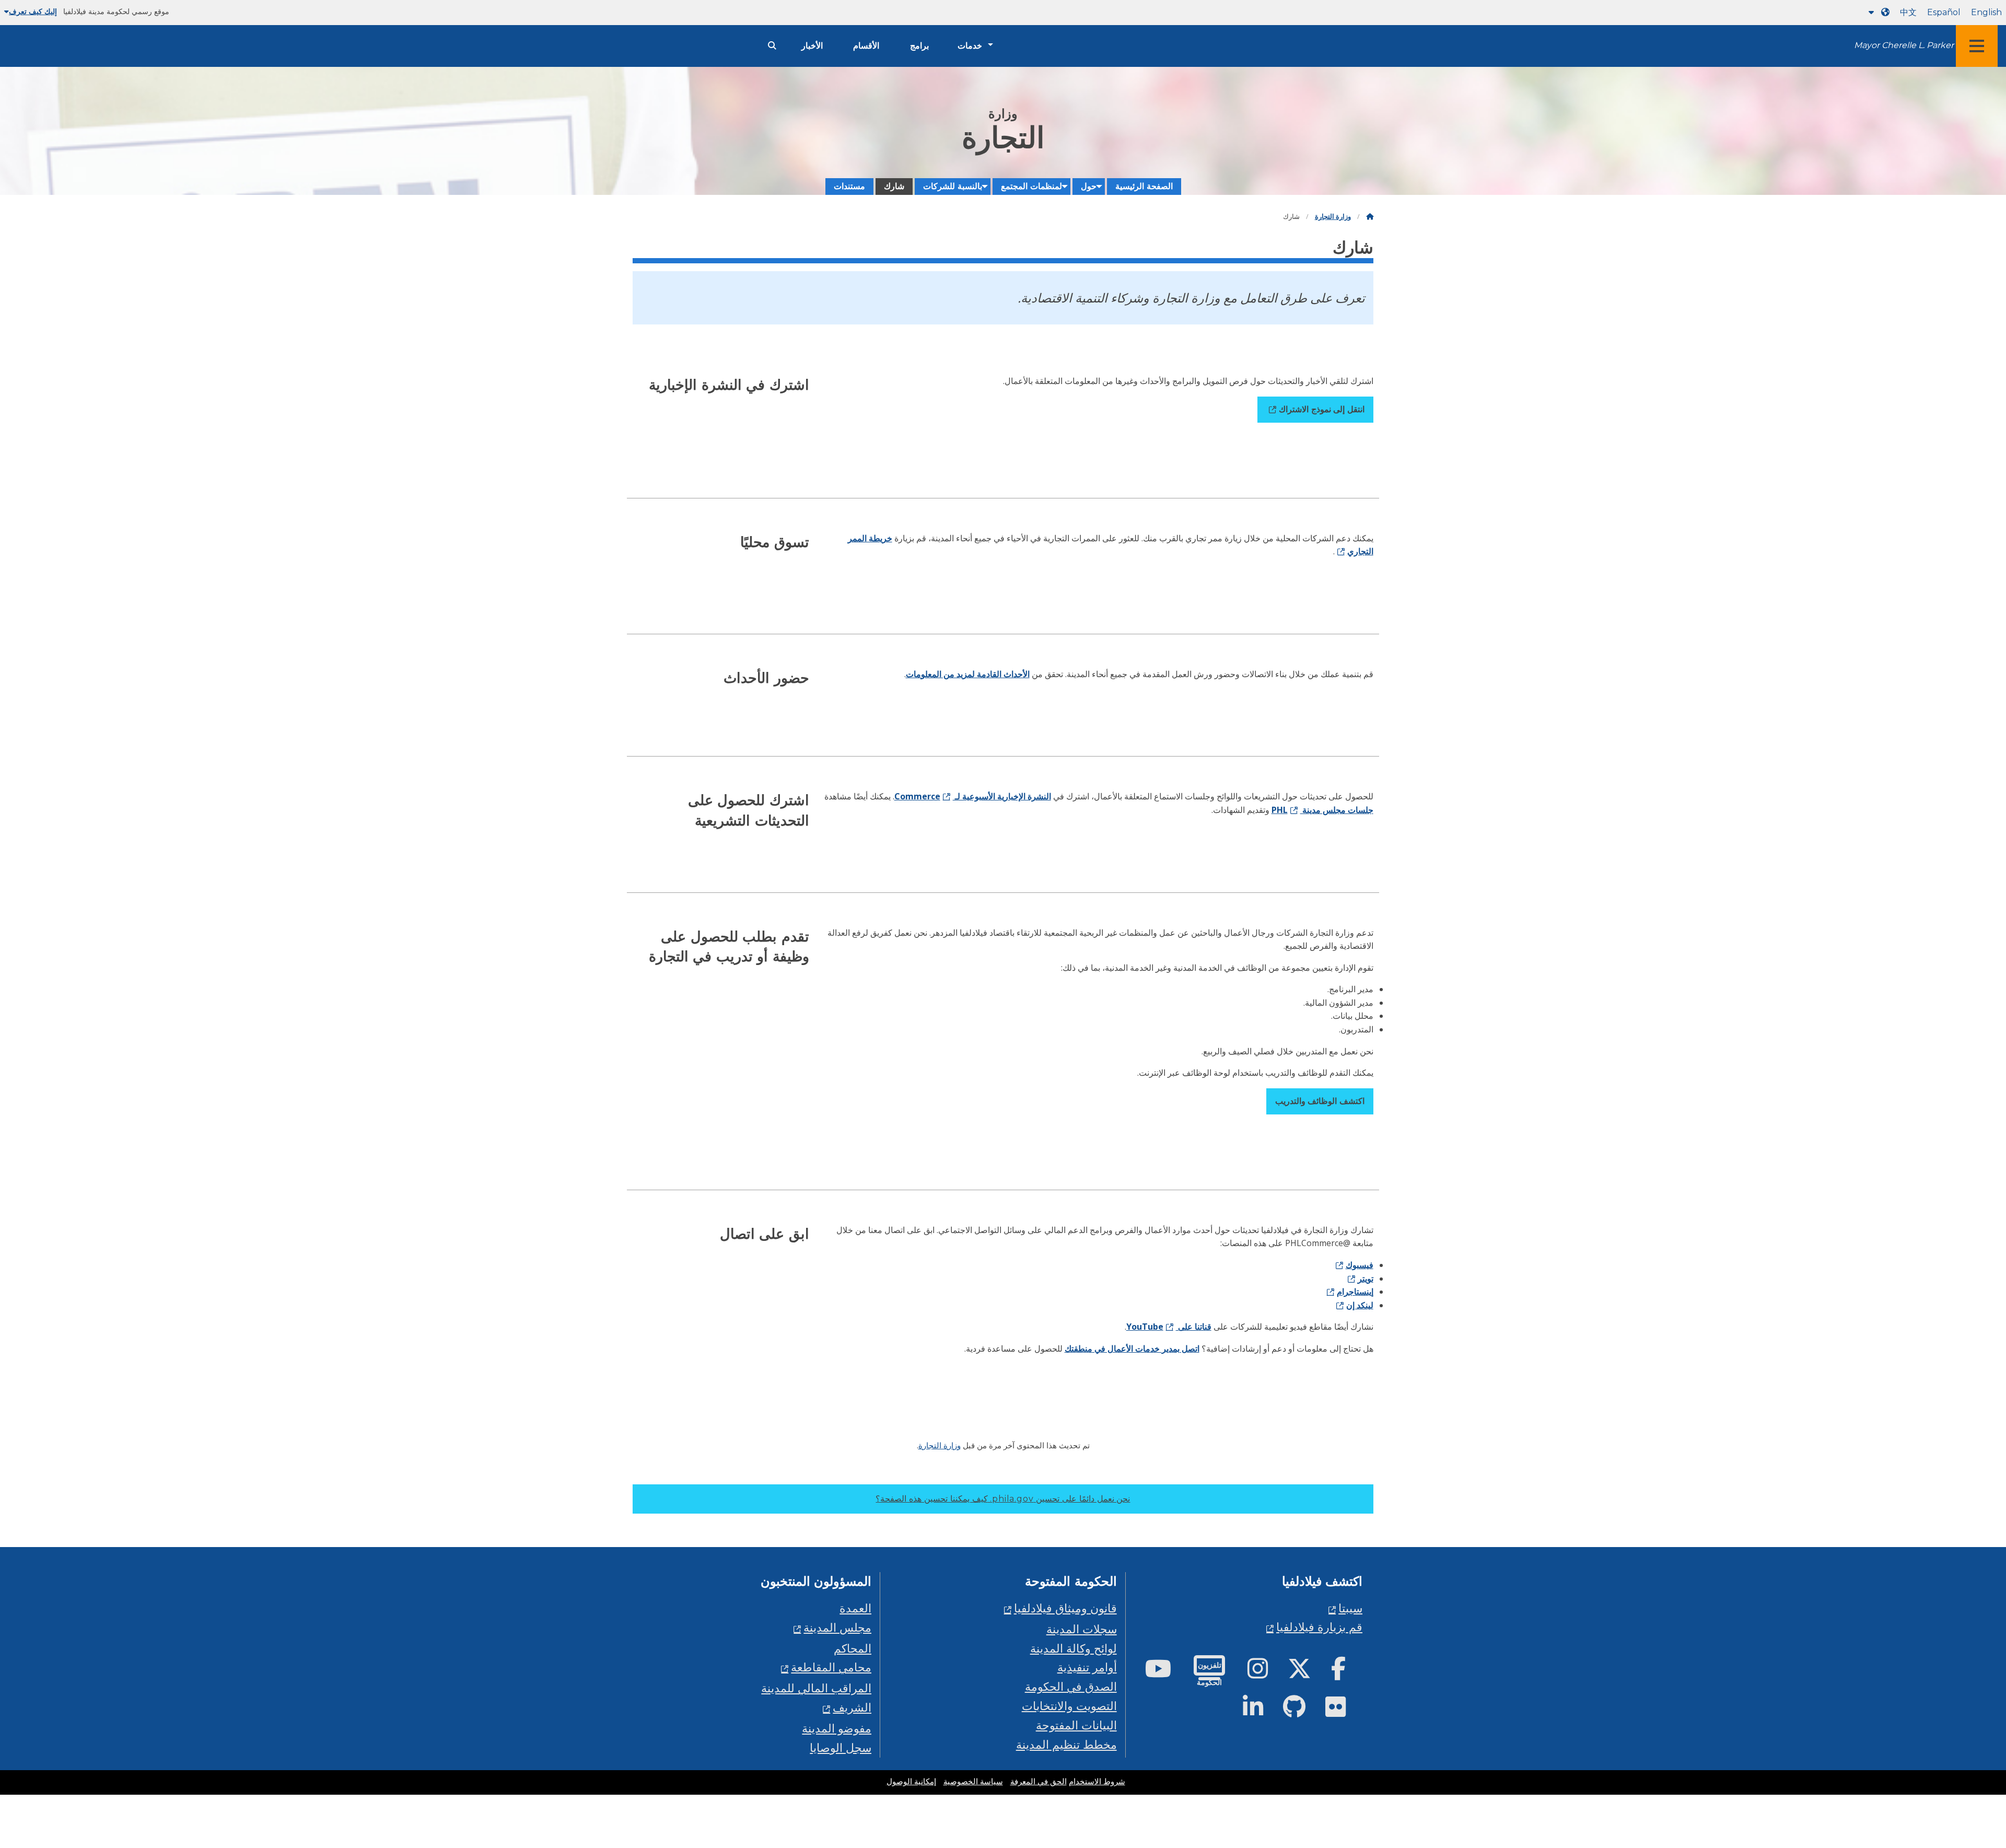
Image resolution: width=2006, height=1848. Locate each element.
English (1986, 12)
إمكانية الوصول (911, 1782)
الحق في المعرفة (1039, 1782)
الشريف (852, 1707)
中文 (1908, 12)
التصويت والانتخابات (1069, 1706)
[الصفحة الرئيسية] (1370, 217)
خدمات (970, 46)
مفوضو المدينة (837, 1728)
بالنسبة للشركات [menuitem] (953, 186)
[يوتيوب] (1167, 1673)
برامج (919, 46)
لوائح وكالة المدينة (1074, 1648)
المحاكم (853, 1648)
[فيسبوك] (1347, 1673)
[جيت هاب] (1303, 1711)
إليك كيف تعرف (33, 11)
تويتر (1366, 1279)
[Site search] (772, 46)
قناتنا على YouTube (1169, 1327)
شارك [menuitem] (894, 186)
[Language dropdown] (1877, 12)
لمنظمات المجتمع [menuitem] (1031, 186)
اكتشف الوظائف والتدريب (1320, 1101)
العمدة (855, 1608)
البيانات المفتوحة (1076, 1725)
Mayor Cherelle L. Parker (1904, 45)
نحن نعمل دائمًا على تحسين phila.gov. (1003, 1499)
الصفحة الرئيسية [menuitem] (1144, 186)
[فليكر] (1344, 1711)
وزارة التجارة (1333, 217)
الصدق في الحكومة (1071, 1686)
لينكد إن (1360, 1305)
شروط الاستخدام (1097, 1782)
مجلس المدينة (837, 1627)
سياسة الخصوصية (973, 1782)
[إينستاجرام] (1266, 1673)
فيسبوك (1360, 1265)
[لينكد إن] (1261, 1711)
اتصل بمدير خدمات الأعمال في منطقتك (1132, 1349)
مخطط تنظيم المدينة (1066, 1744)
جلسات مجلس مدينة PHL (1322, 810)
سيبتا (1350, 1608)
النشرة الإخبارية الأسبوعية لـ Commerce (973, 796)
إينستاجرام (1355, 1292)
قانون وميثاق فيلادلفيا (1065, 1608)
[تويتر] (1308, 1673)
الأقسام (866, 46)
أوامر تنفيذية (1087, 1667)
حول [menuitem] (1089, 186)
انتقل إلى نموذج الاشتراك (1321, 409)
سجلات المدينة (1082, 1629)
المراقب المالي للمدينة (816, 1688)
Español (1944, 12)
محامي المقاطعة (831, 1667)
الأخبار (812, 46)
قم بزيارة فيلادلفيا (1319, 1627)
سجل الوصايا (841, 1747)
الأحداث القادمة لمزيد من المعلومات (968, 674)
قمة (1953, 1749)
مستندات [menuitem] (849, 186)
